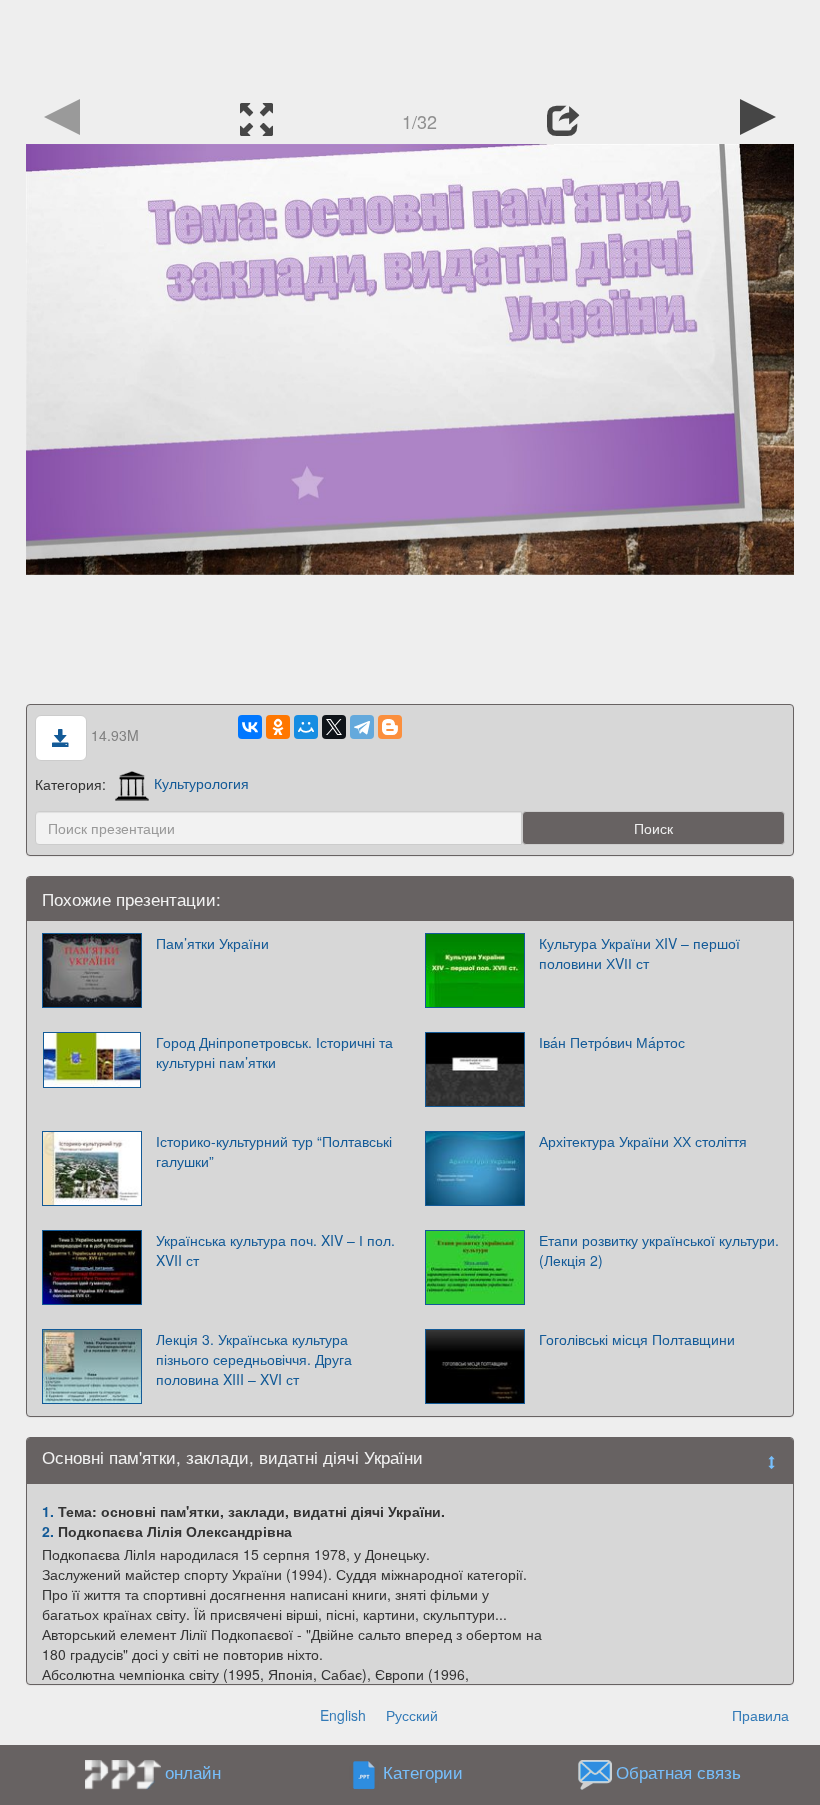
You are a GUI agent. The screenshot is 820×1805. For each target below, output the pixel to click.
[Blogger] (390, 727)
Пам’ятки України (212, 943)
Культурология (201, 783)
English (343, 1715)
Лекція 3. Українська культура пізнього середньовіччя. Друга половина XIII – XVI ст (254, 1359)
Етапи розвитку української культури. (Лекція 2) (659, 1250)
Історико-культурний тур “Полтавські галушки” (274, 1151)
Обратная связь (678, 1772)
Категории (423, 1772)
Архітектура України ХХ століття (643, 1141)
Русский (412, 1715)
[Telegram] (362, 727)
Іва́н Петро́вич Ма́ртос (612, 1042)
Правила (760, 1715)
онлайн (193, 1772)
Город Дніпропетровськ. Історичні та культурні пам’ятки (274, 1052)
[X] (334, 727)
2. (48, 1531)
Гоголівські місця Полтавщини (637, 1339)
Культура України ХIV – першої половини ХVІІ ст (639, 953)
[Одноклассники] (278, 727)
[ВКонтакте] (250, 727)
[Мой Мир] (306, 727)
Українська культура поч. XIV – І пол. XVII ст (275, 1250)
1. (48, 1511)
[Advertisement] (410, 45)
